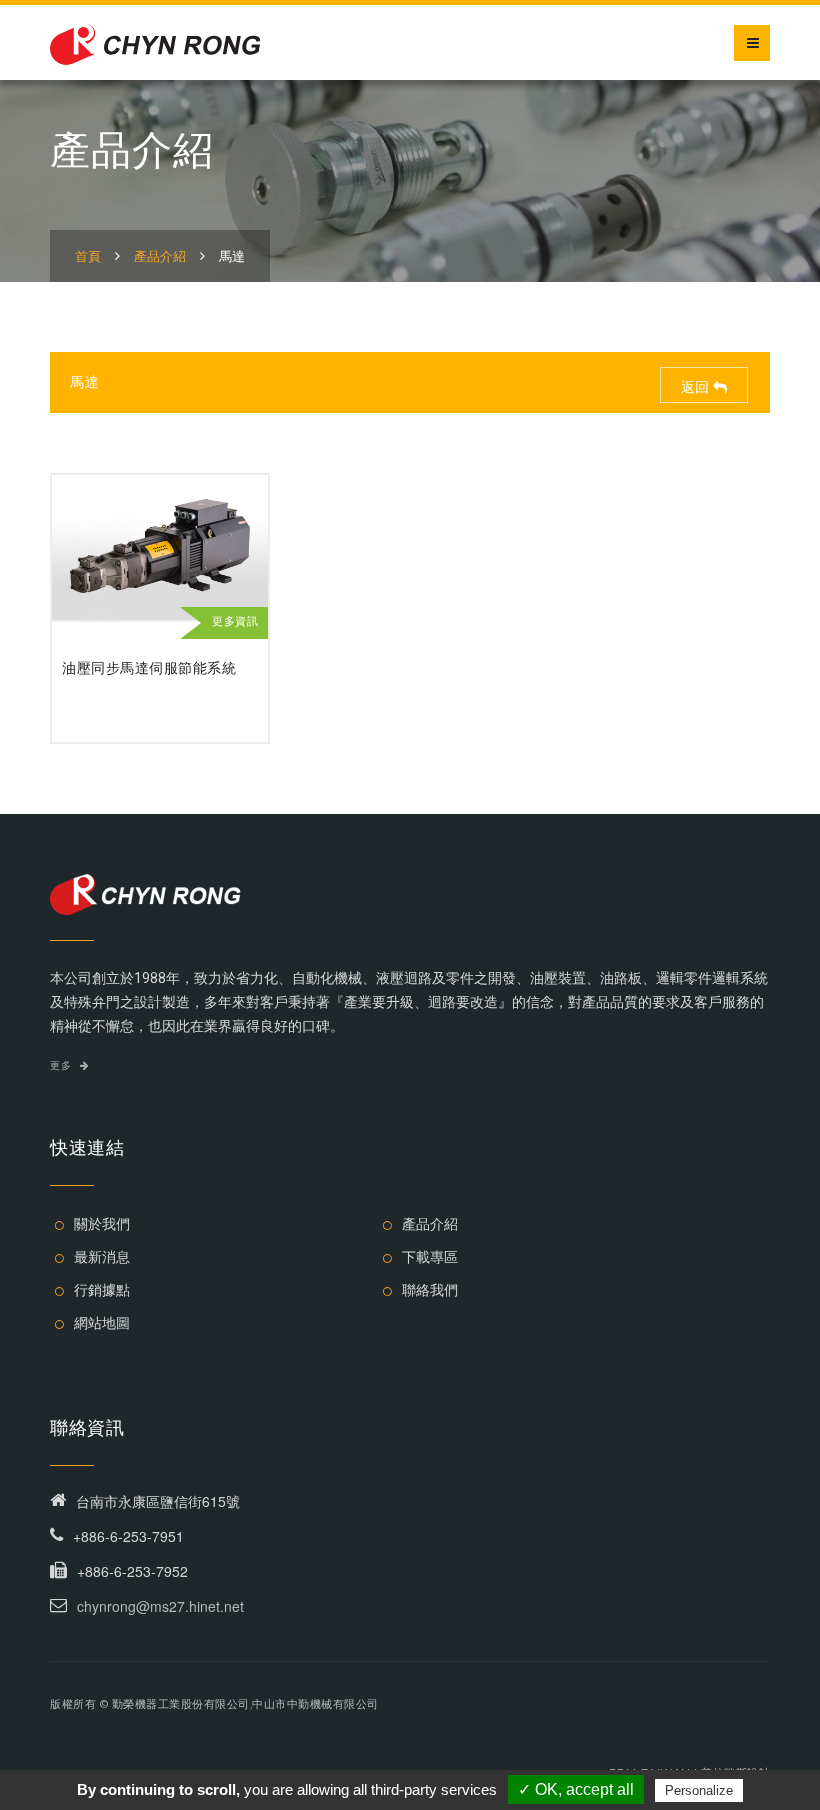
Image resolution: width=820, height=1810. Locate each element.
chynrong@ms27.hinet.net (160, 1606)
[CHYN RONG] (155, 42)
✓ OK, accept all (576, 1789)
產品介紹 (160, 256)
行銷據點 (102, 1290)
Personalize (699, 1790)
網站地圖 (102, 1323)
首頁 (88, 256)
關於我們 (102, 1224)
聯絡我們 (430, 1290)
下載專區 (430, 1257)
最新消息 (102, 1257)
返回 (697, 386)
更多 (62, 1065)
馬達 (232, 256)
